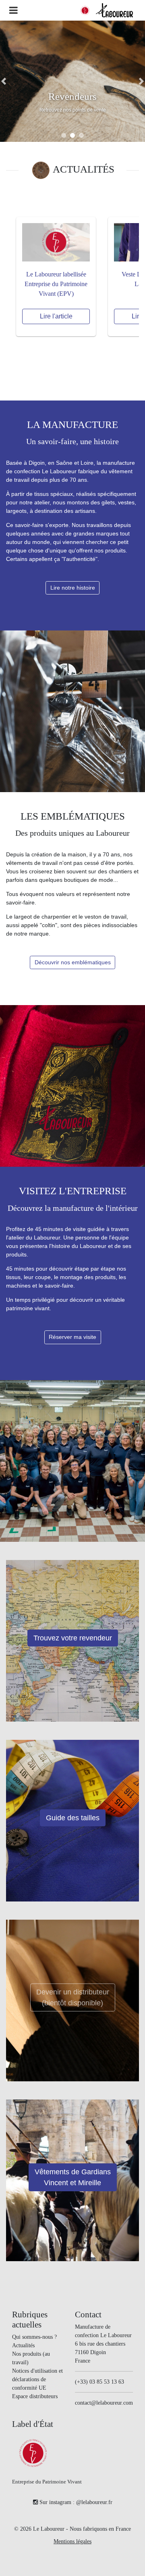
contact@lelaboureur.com (104, 2403)
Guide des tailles (73, 1818)
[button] (4, 81)
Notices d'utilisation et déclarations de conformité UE (37, 2379)
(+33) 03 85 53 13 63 (99, 2382)
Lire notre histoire (73, 588)
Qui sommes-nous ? (34, 2337)
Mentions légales (72, 2541)
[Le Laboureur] (114, 10)
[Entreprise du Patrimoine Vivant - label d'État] (85, 11)
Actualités (23, 2345)
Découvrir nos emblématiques (73, 962)
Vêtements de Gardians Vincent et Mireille (73, 2177)
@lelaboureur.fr (94, 2502)
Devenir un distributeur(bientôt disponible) (73, 1997)
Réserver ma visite (72, 1337)
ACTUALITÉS (84, 169)
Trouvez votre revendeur (73, 1638)
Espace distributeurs (35, 2396)
